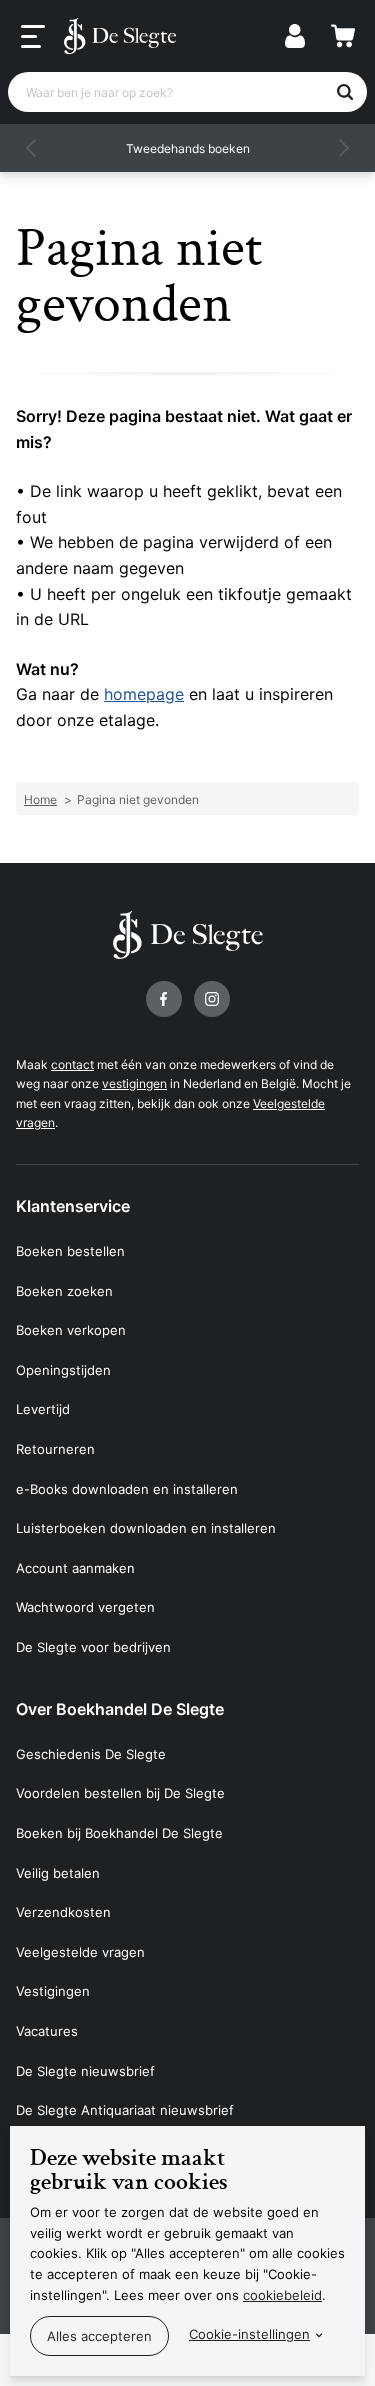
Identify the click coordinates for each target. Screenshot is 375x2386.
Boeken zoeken (64, 1291)
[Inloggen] (295, 36)
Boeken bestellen (70, 1251)
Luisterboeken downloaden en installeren (146, 1528)
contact (72, 1064)
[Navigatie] (33, 37)
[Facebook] (164, 999)
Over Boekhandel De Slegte (120, 1709)
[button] (32, 148)
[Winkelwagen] (343, 36)
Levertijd (43, 1409)
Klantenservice (73, 1206)
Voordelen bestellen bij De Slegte (120, 1793)
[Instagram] (212, 999)
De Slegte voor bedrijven (93, 1647)
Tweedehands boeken (188, 148)
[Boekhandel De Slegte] (120, 36)
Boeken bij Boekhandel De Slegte (119, 1833)
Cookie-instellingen (249, 2334)
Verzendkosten (63, 1912)
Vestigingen (53, 1991)
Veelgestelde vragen (80, 1952)
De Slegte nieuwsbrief (85, 2071)
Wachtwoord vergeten (85, 1607)
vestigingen (134, 1083)
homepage (144, 694)
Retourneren (55, 1449)
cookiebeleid (282, 2295)
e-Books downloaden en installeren (127, 1489)
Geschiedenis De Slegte (91, 1754)
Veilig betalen (58, 1873)
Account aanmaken (75, 1568)
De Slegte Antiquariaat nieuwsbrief (125, 2110)
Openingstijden (63, 1370)
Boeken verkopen (71, 1330)
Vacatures (47, 2031)
